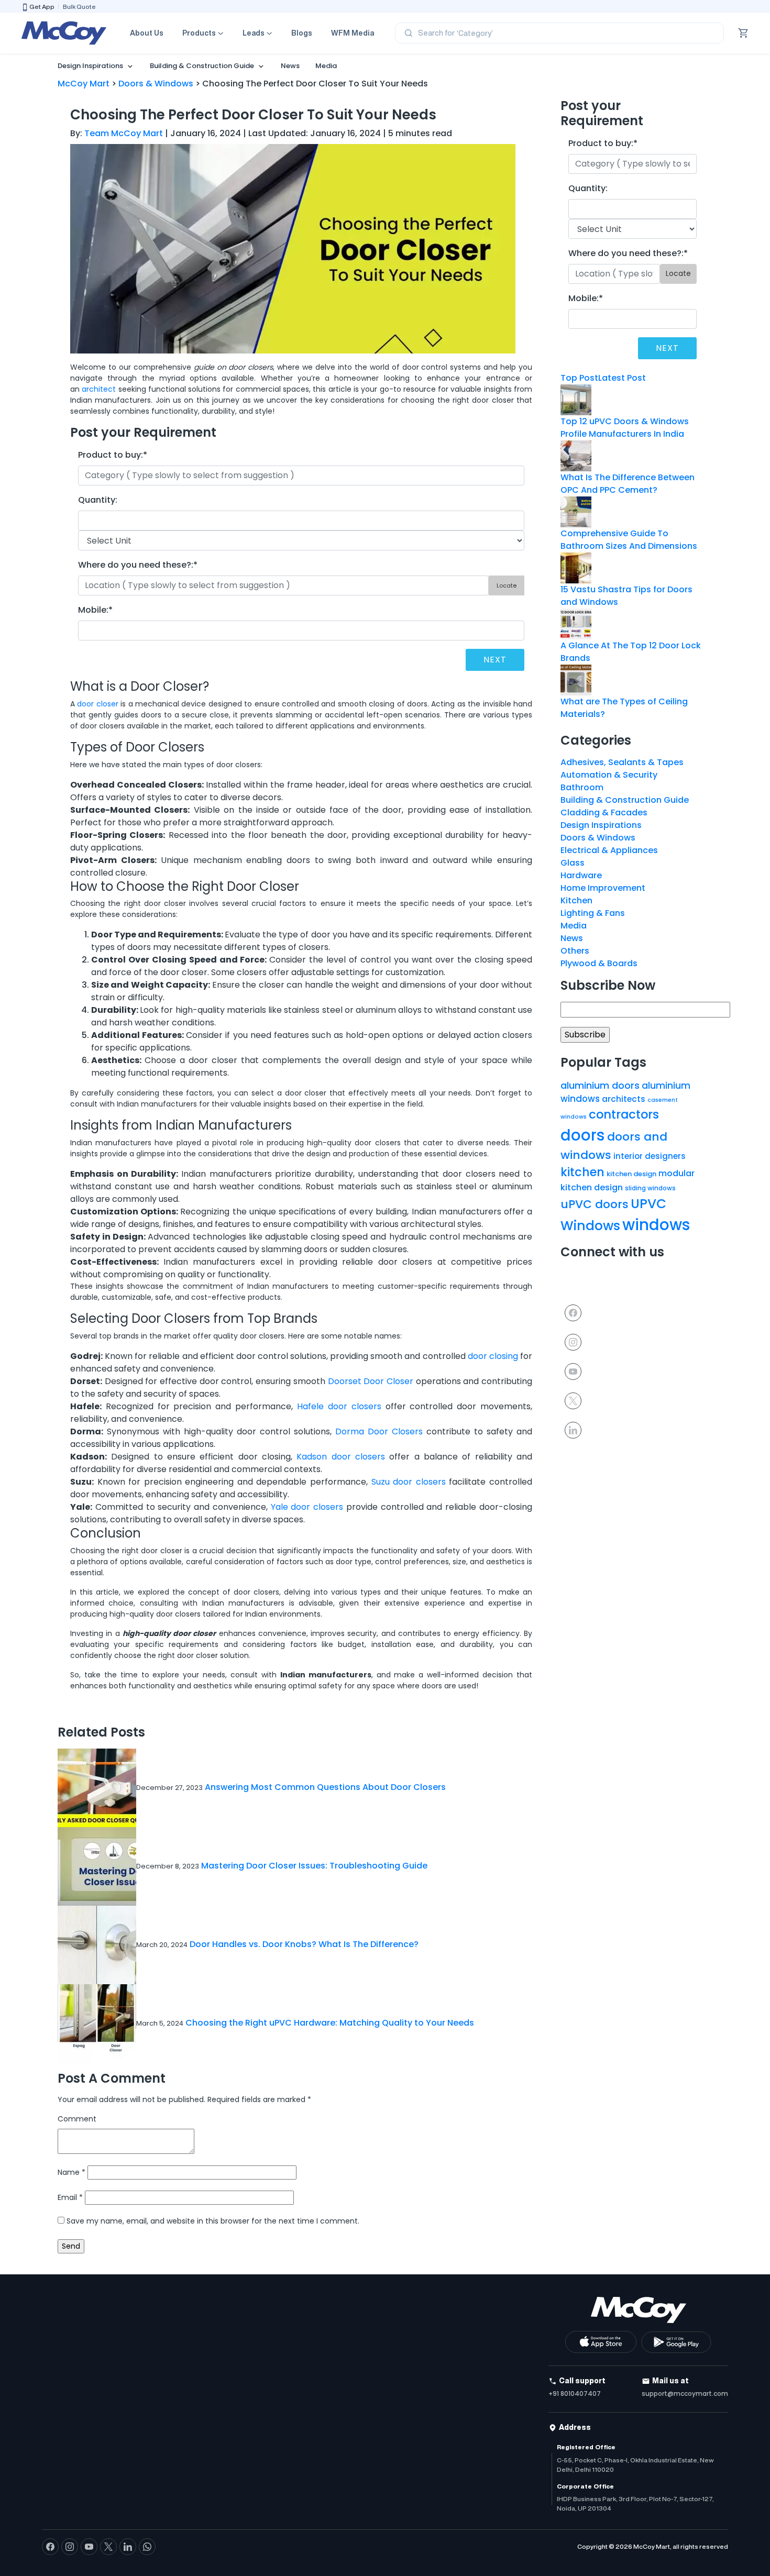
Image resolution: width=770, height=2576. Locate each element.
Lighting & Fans (593, 913)
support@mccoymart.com (685, 2393)
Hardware (581, 875)
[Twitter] (573, 1400)
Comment (77, 2119)
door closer (97, 704)
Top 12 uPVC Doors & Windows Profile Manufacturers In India (625, 428)
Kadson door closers (341, 1457)
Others (575, 951)
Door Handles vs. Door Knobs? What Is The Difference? (304, 1944)
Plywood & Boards (599, 963)
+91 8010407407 (575, 2393)
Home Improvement (603, 888)
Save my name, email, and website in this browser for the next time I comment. (213, 2221)
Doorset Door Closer (371, 1381)
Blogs (302, 33)
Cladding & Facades (604, 812)
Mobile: (95, 610)
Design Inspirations (90, 66)
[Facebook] (573, 1312)
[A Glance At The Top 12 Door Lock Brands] (576, 623)
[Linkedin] (573, 1429)
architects (624, 1099)
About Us (147, 33)
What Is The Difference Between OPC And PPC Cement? (628, 484)
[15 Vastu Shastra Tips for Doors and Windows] (576, 567)
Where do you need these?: (138, 565)
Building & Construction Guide (202, 66)
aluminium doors (600, 1085)
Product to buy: (113, 455)
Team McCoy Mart (124, 133)
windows (656, 1225)
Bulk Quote (79, 7)
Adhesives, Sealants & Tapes (622, 762)
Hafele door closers (339, 1406)
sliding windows (650, 1188)
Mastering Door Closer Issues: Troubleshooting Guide (314, 1866)
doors (583, 1135)
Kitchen (576, 900)
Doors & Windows (598, 838)
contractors (624, 1114)
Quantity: (98, 500)
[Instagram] (573, 1341)
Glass (573, 863)
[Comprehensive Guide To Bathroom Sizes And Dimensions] (576, 511)
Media (326, 66)
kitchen (582, 1172)
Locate (507, 585)
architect (99, 389)
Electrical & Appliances (609, 850)
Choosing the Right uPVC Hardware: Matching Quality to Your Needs (330, 2023)
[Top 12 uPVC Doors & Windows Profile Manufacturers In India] (576, 399)
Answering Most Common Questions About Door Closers (325, 1787)
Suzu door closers (409, 1482)
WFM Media (353, 33)
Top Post (579, 378)
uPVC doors (595, 1204)
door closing (493, 1356)
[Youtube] (573, 1371)
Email (70, 2197)
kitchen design (631, 1174)
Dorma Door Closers (379, 1431)
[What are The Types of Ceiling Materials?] (576, 679)
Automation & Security (609, 775)
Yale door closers (307, 1507)
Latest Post (622, 378)
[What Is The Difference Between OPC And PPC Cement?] (576, 455)
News (290, 66)
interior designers (650, 1156)
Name (71, 2172)
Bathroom (582, 787)
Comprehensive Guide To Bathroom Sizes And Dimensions (629, 540)
